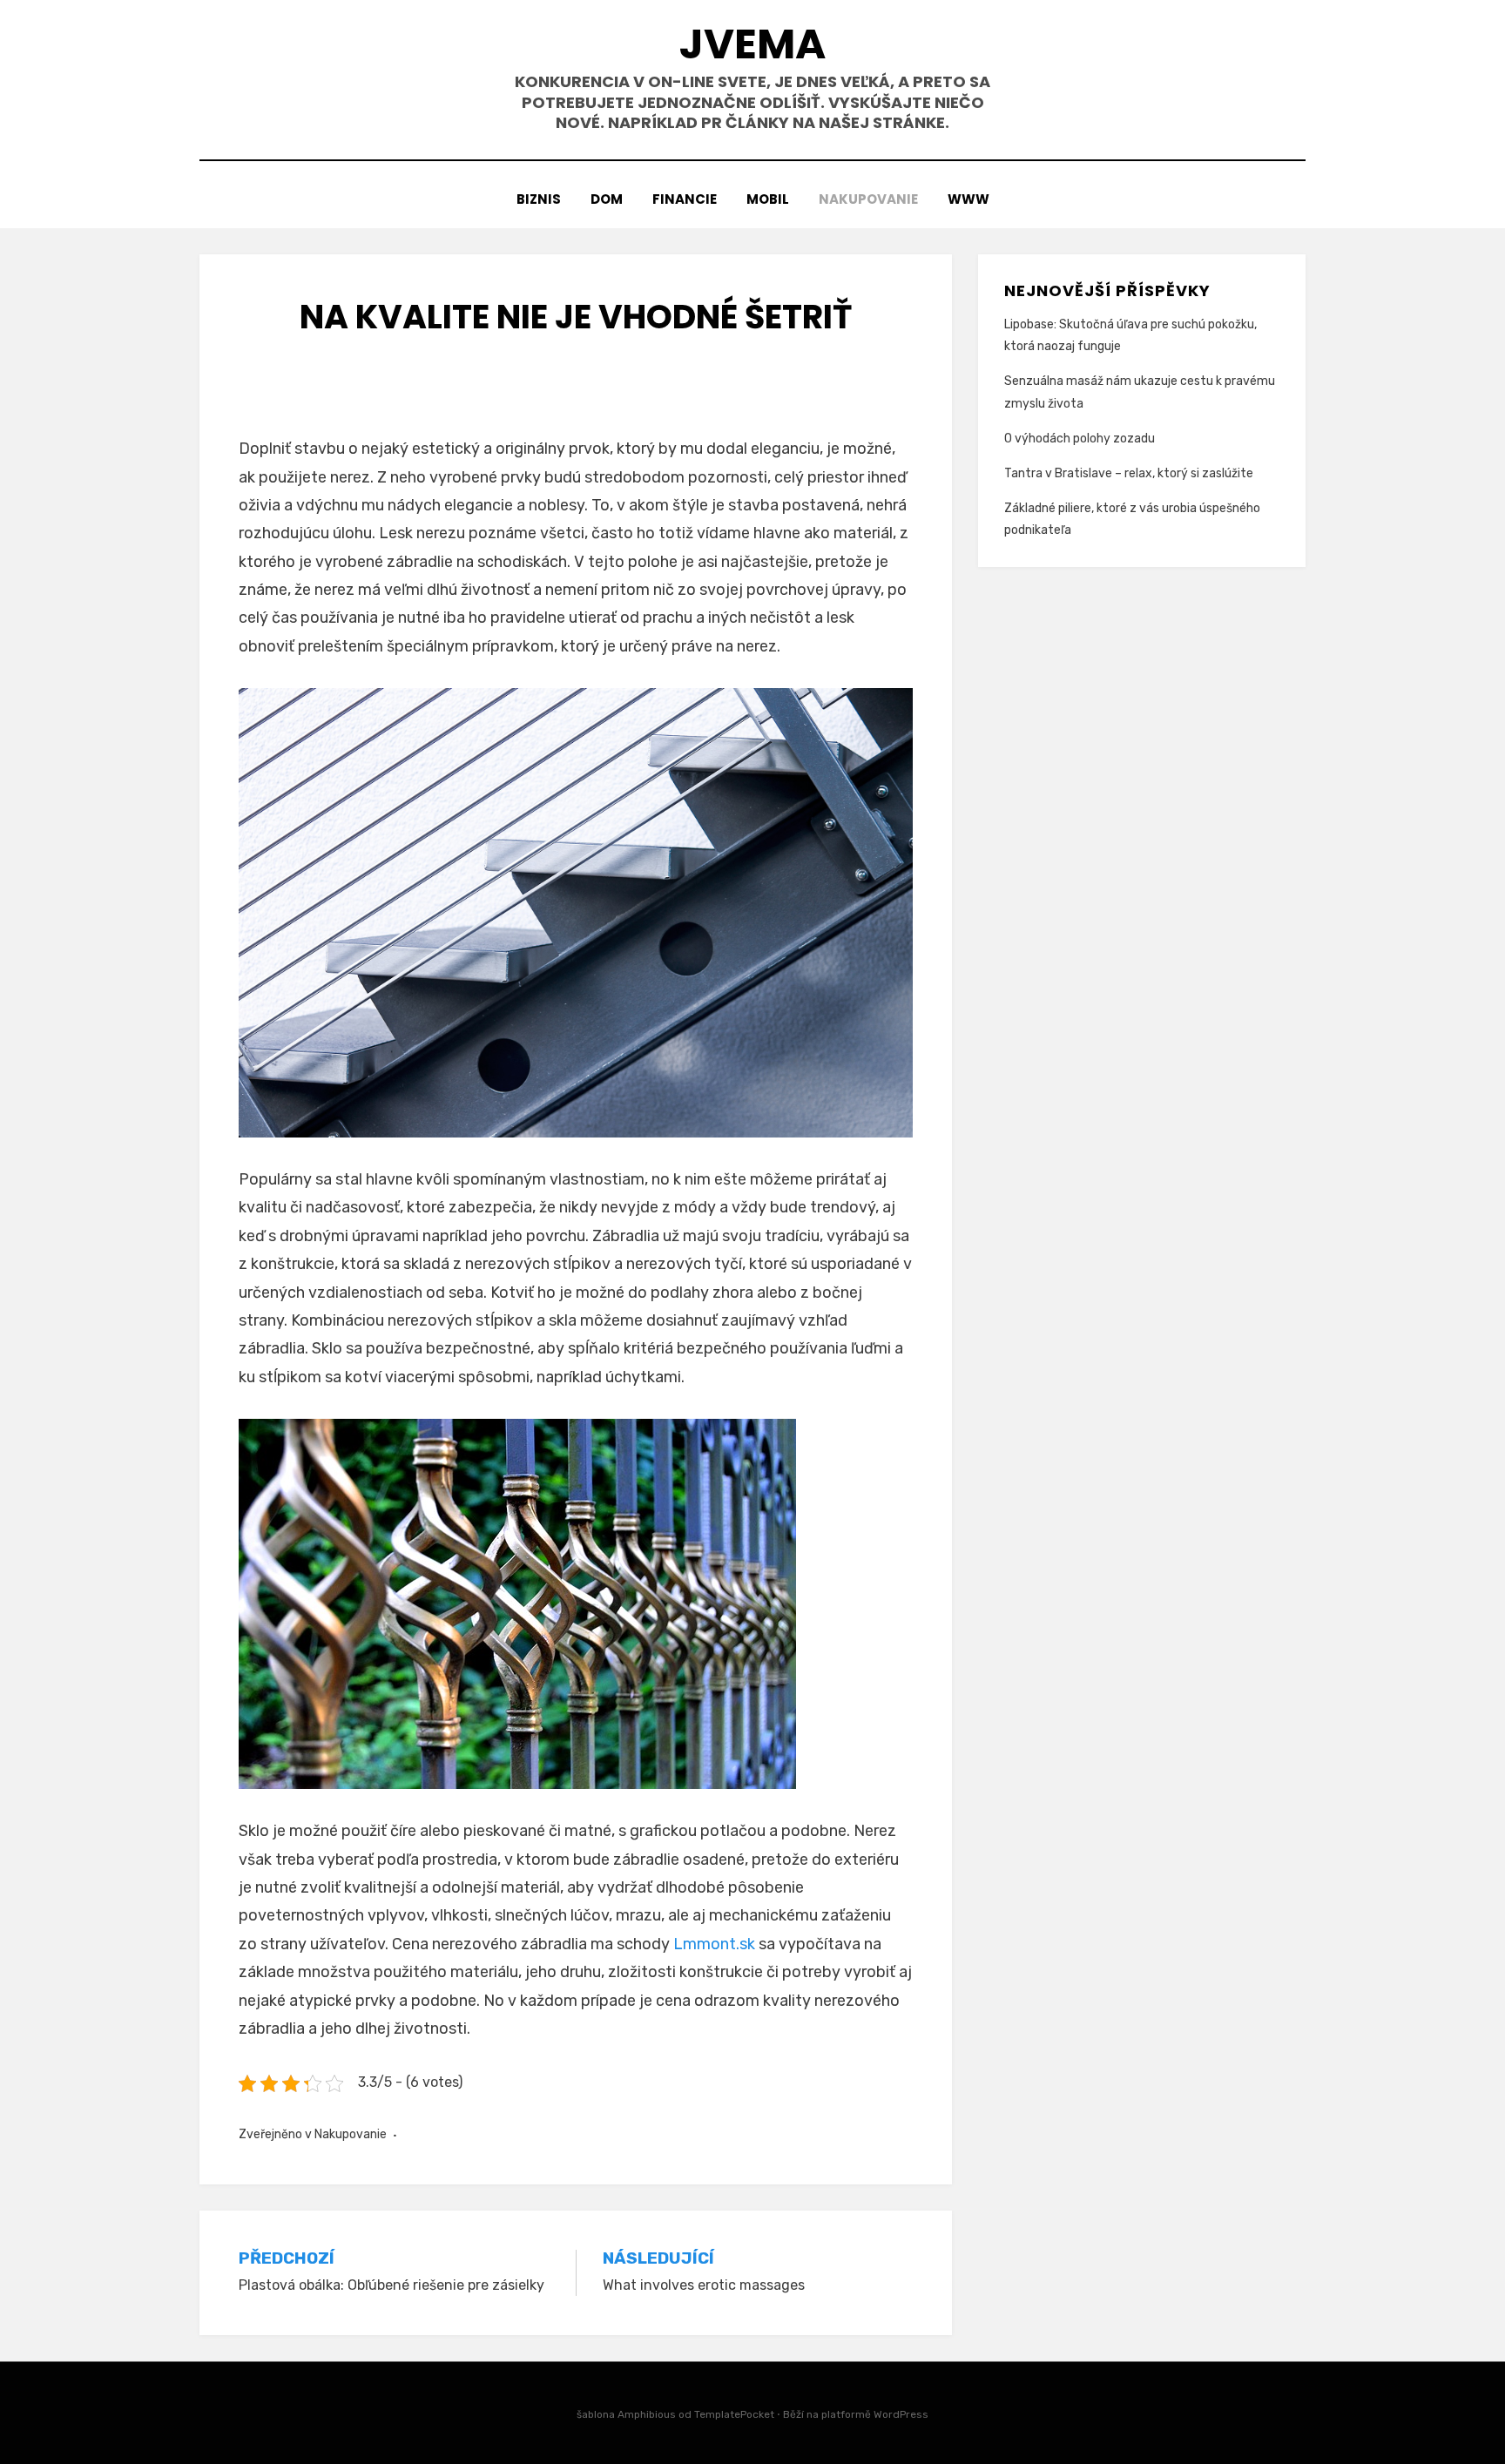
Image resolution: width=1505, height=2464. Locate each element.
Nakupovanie (868, 199)
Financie (685, 199)
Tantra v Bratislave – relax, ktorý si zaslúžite (1129, 473)
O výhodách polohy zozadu (1080, 439)
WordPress (901, 2414)
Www (968, 199)
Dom (607, 199)
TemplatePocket (734, 2414)
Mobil (768, 199)
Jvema (752, 44)
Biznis (539, 199)
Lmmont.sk (714, 1944)
